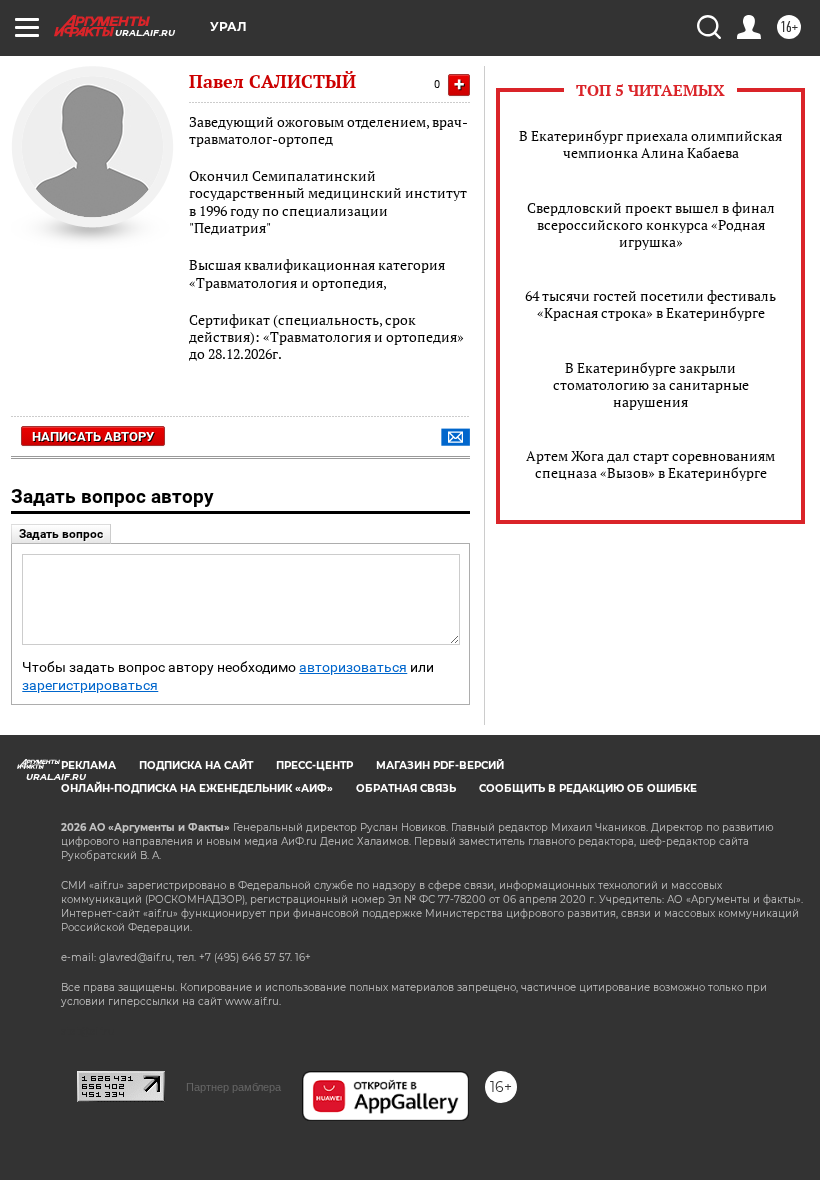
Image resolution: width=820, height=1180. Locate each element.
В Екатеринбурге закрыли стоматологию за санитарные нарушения (651, 384)
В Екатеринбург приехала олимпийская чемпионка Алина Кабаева (650, 144)
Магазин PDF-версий (440, 765)
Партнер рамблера (233, 1087)
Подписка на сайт (196, 765)
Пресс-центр (314, 765)
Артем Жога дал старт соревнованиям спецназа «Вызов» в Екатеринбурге (650, 464)
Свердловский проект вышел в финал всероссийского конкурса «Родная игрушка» (651, 224)
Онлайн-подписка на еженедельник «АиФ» (197, 788)
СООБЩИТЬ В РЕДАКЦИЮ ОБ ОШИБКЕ (588, 788)
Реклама (88, 765)
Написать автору (93, 436)
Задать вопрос (61, 534)
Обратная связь (406, 788)
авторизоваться (353, 667)
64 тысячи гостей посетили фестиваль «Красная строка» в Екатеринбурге (650, 304)
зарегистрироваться (90, 685)
